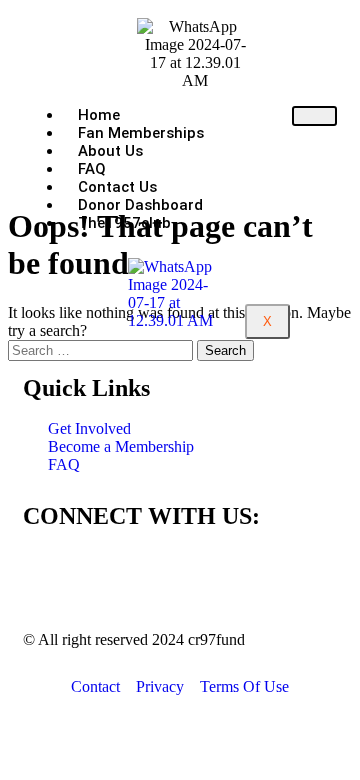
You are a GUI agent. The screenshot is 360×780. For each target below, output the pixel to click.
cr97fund (216, 639)
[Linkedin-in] (156, 573)
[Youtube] (210, 573)
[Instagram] (102, 573)
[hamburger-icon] (314, 116)
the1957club (124, 223)
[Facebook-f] (48, 573)
